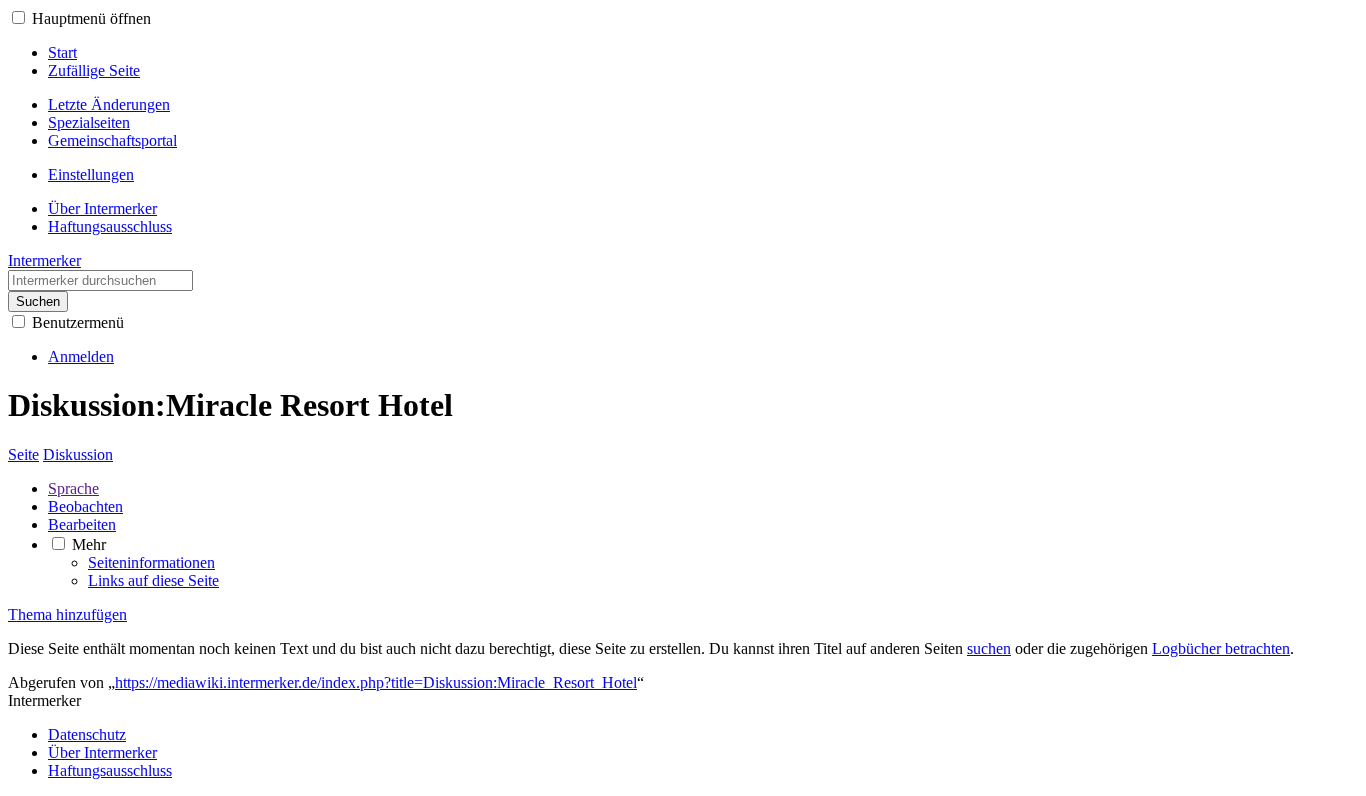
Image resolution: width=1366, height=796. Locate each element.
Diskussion (78, 454)
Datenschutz (87, 734)
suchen (989, 648)
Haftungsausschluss (110, 770)
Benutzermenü (78, 322)
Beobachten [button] (85, 506)
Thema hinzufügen (67, 614)
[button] (18, 17)
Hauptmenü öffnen (91, 18)
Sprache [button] (73, 488)
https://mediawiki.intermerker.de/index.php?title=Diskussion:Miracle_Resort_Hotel (376, 682)
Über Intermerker (102, 752)
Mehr (89, 544)
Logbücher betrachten (1221, 648)
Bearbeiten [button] (82, 524)
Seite (23, 454)
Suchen (38, 301)
